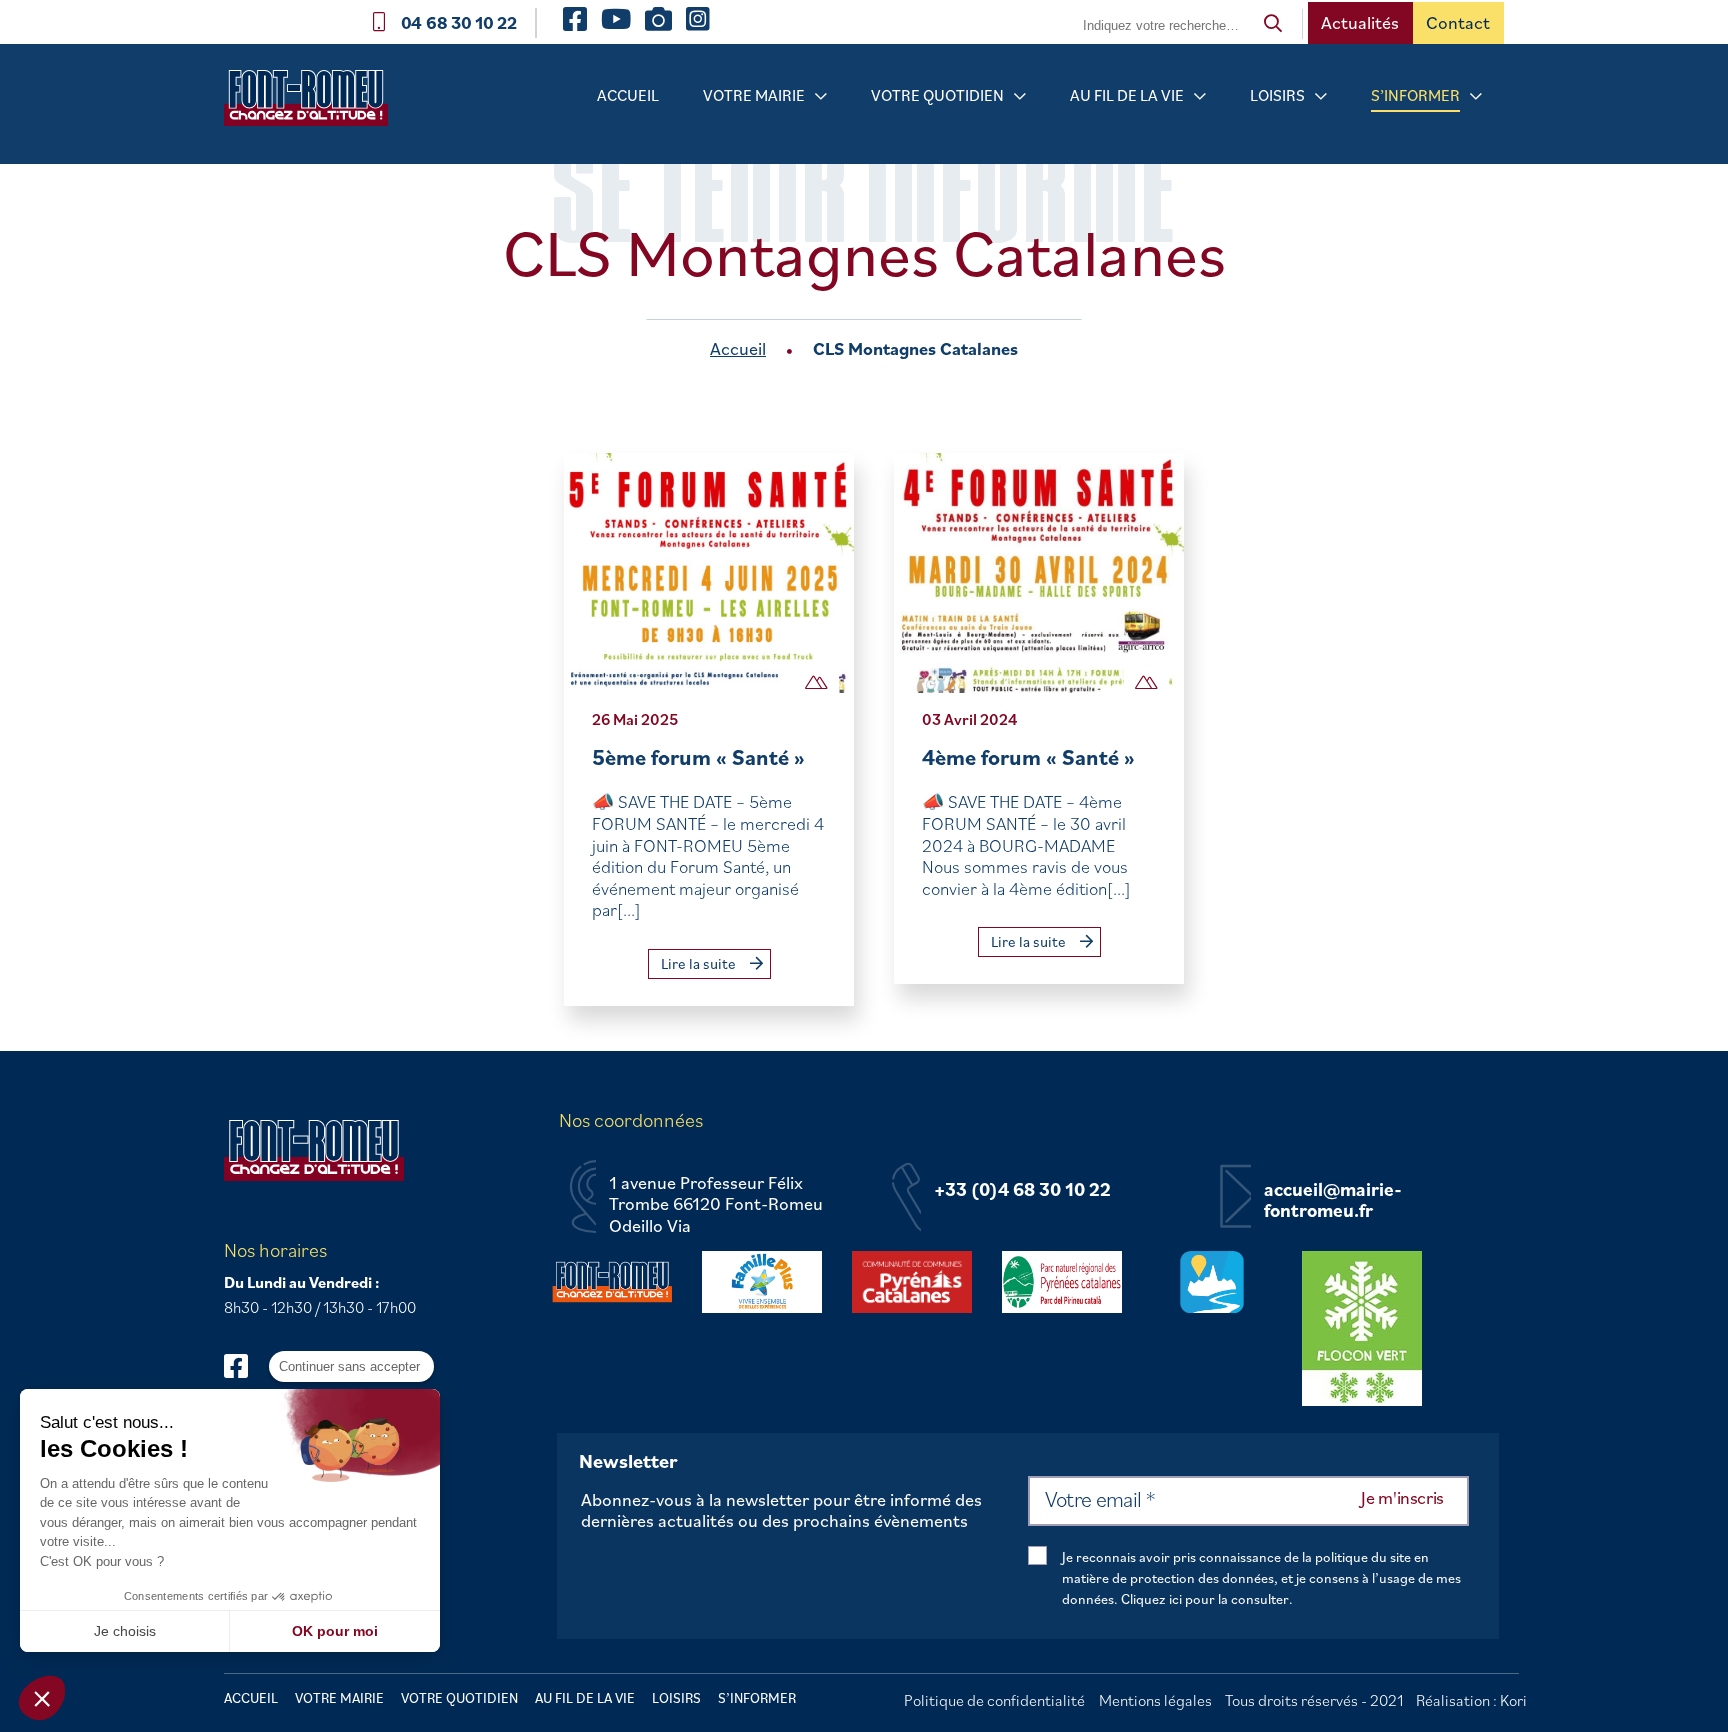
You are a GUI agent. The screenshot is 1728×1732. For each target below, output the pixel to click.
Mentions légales (1155, 1700)
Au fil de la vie (1127, 95)
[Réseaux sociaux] (245, 1365)
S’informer (1415, 95)
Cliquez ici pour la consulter (1205, 1599)
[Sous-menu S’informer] (1476, 96)
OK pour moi (335, 1631)
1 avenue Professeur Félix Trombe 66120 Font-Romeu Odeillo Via (716, 1204)
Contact (1458, 22)
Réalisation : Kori (1471, 1700)
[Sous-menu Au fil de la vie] (1200, 96)
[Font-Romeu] (314, 104)
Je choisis (125, 1631)
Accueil (628, 95)
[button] (42, 1698)
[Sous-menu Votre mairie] (821, 96)
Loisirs (1277, 95)
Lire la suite (700, 963)
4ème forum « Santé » (1028, 756)
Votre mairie (754, 95)
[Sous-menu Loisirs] (1321, 96)
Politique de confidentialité (994, 1700)
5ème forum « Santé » (698, 756)
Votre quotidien (937, 95)
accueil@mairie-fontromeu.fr (1333, 1200)
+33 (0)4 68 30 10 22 (1022, 1190)
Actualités (1360, 22)
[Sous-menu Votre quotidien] (1020, 96)
